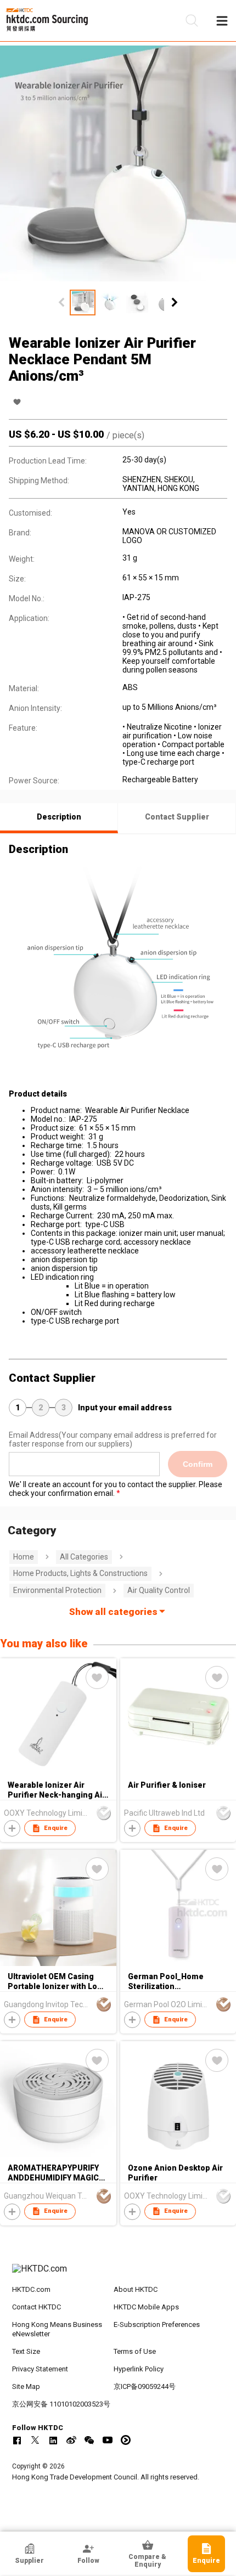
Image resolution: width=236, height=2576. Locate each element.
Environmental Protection (57, 1590)
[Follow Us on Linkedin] (53, 2440)
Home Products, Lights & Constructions (80, 1573)
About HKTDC (136, 2289)
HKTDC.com (31, 2289)
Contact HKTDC (36, 2307)
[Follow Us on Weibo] (71, 2440)
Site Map (26, 2386)
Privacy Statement (40, 2369)
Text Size (26, 2351)
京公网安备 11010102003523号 (61, 2404)
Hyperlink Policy (139, 2369)
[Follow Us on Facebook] (17, 2440)
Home (24, 1557)
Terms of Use (135, 2351)
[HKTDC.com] (118, 2274)
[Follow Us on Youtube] (108, 2440)
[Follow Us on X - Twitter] (35, 2440)
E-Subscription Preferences (157, 2324)
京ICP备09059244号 (145, 2386)
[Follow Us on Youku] (126, 2440)
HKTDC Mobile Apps (146, 2307)
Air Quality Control (159, 1590)
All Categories (84, 1557)
